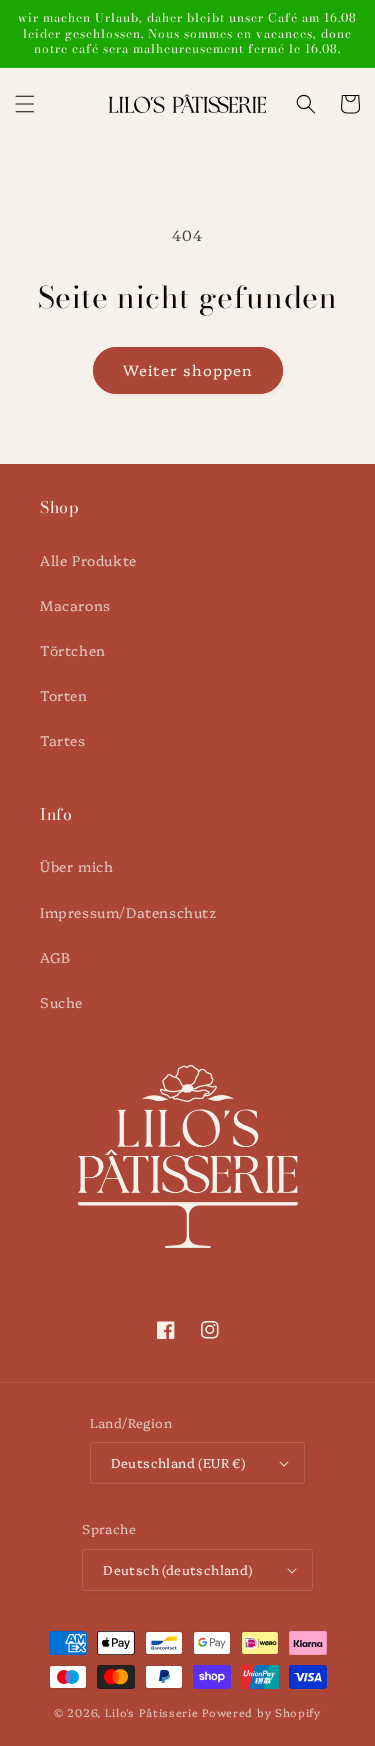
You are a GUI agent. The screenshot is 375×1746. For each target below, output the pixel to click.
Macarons (75, 605)
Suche (61, 1002)
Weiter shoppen (188, 369)
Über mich (76, 866)
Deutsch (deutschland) (177, 1569)
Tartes (63, 740)
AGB (55, 957)
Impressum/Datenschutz (128, 912)
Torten (64, 695)
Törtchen (73, 650)
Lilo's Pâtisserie (152, 1712)
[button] (25, 104)
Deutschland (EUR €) (178, 1462)
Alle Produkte (88, 560)
